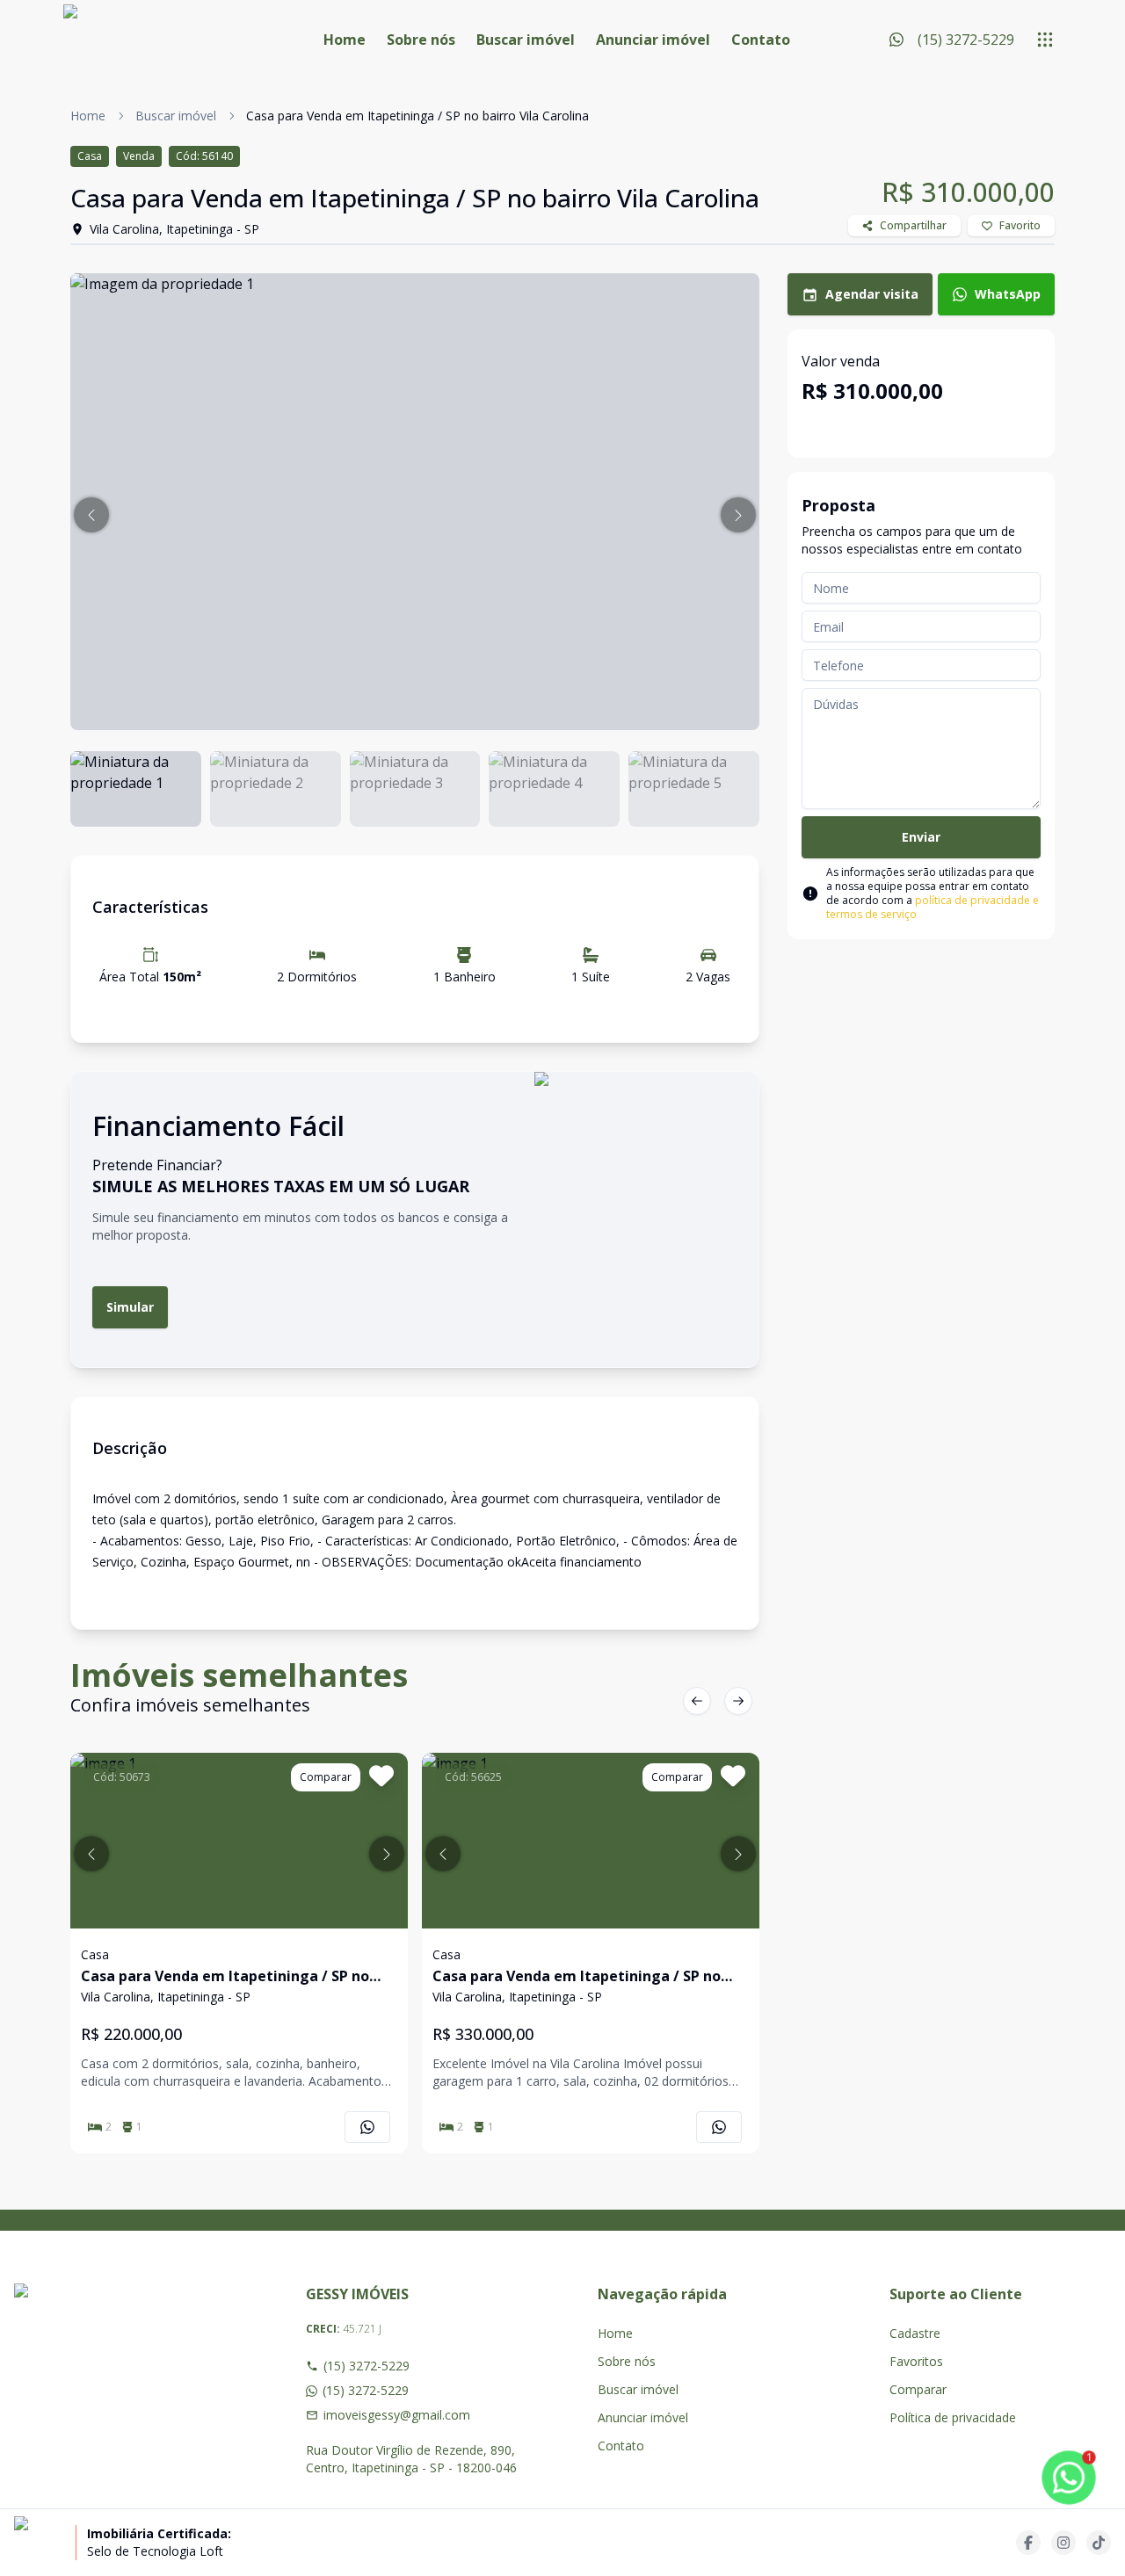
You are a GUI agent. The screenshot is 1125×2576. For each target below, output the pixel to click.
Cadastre (915, 2333)
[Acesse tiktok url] (1099, 2543)
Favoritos (916, 2361)
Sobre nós (421, 40)
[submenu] (1045, 40)
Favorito (1020, 225)
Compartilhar (913, 225)
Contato (761, 40)
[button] (91, 515)
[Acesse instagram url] (1063, 2543)
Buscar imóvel (526, 40)
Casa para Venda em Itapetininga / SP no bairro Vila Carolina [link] (417, 116)
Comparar (918, 2389)
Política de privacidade (953, 2417)
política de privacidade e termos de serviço (933, 907)
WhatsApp (1008, 294)
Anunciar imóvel (653, 40)
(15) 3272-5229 (367, 2366)
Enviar (921, 837)
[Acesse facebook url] (1028, 2543)
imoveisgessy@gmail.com (397, 2415)
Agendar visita (872, 294)
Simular (130, 1307)
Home (345, 40)
